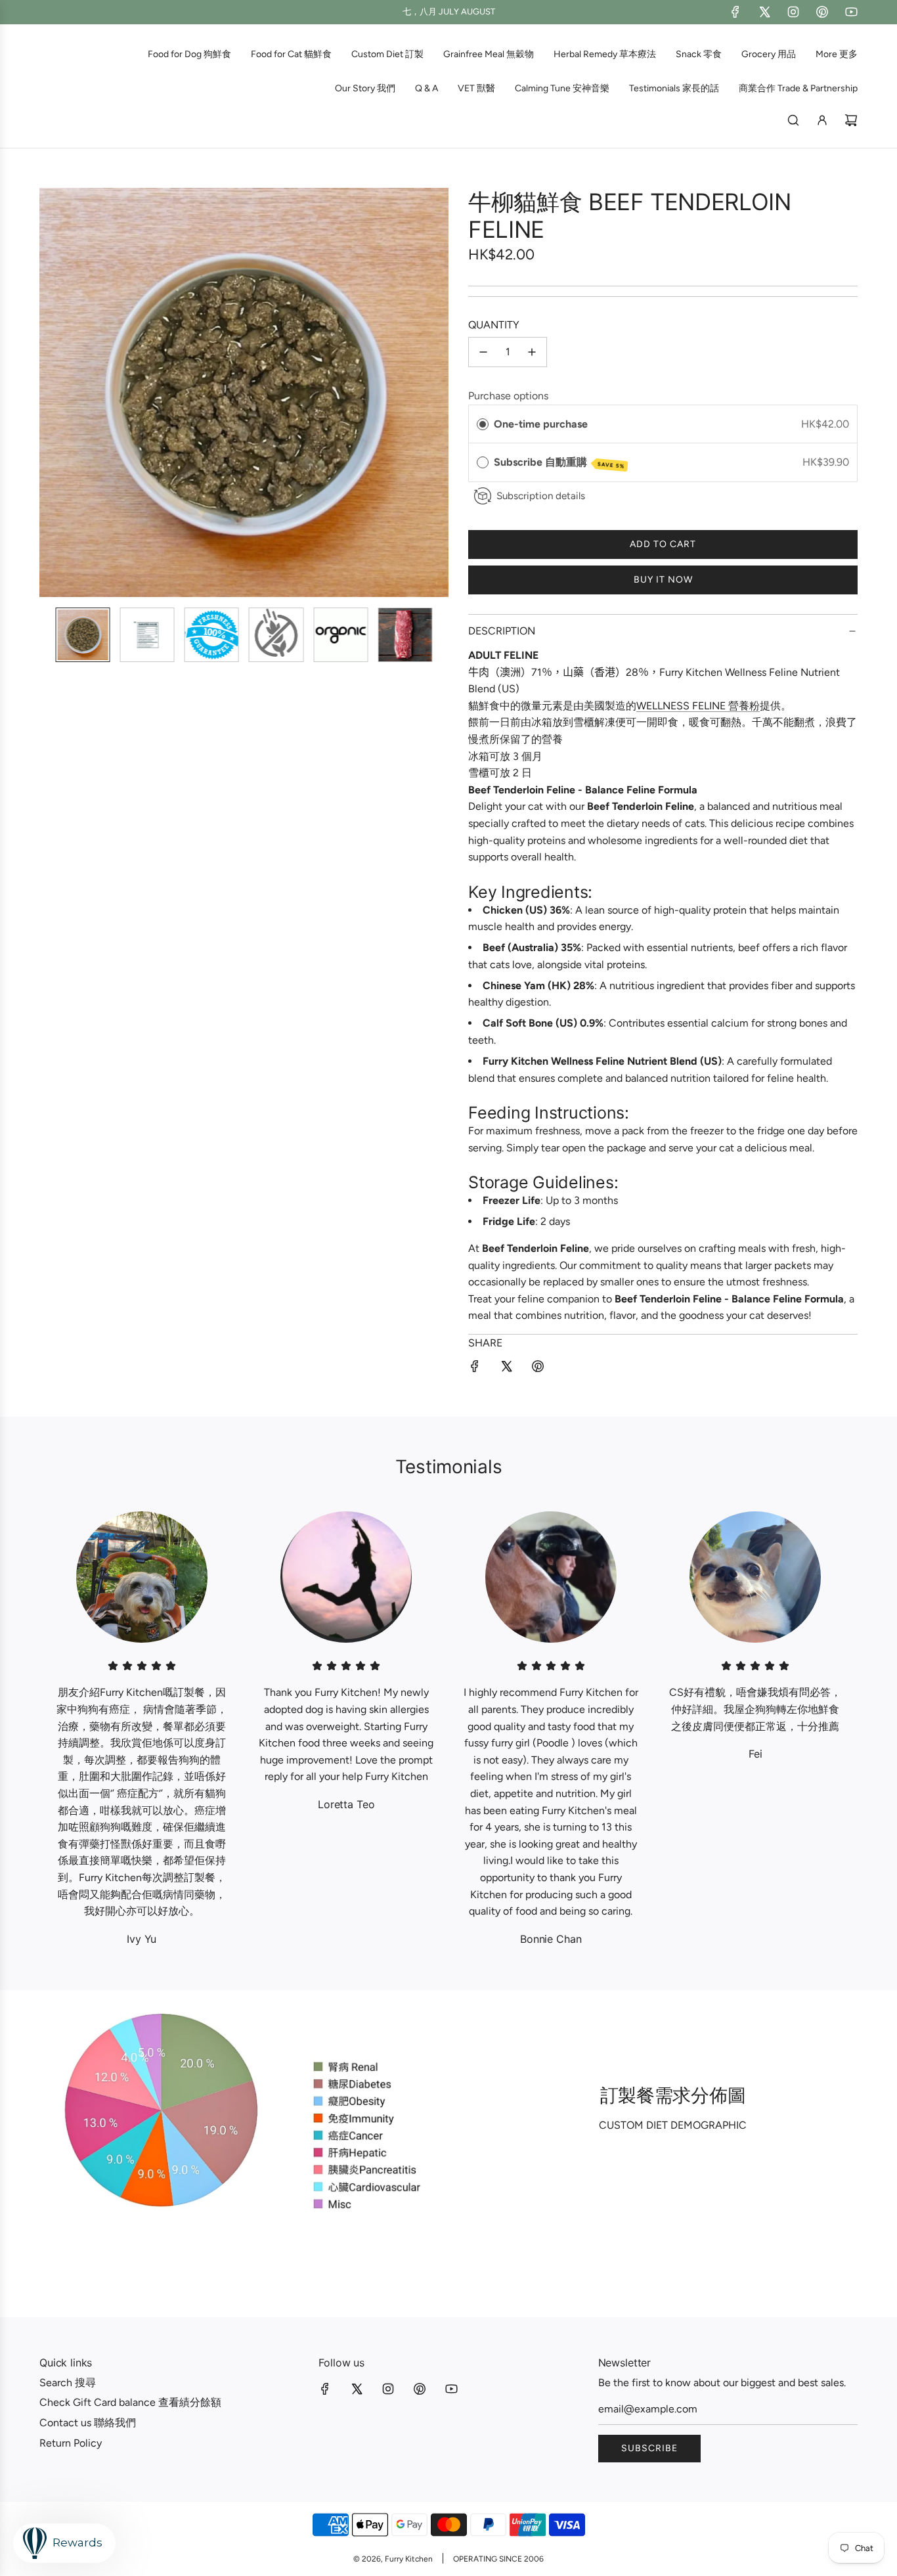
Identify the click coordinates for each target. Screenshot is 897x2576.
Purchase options (508, 396)
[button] (56, 393)
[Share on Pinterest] (538, 1369)
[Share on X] (506, 1369)
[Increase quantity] (532, 352)
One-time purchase (541, 424)
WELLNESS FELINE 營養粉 (698, 706)
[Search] (793, 120)
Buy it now (663, 580)
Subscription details (541, 496)
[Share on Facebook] (475, 1369)
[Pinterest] (822, 12)
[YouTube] (851, 12)
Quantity (494, 325)
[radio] (483, 424)
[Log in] (822, 120)
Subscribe (649, 2448)
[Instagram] (793, 12)
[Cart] (851, 120)
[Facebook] (735, 12)
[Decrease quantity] (483, 352)
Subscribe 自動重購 (559, 463)
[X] (764, 12)
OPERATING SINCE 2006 (498, 2559)
